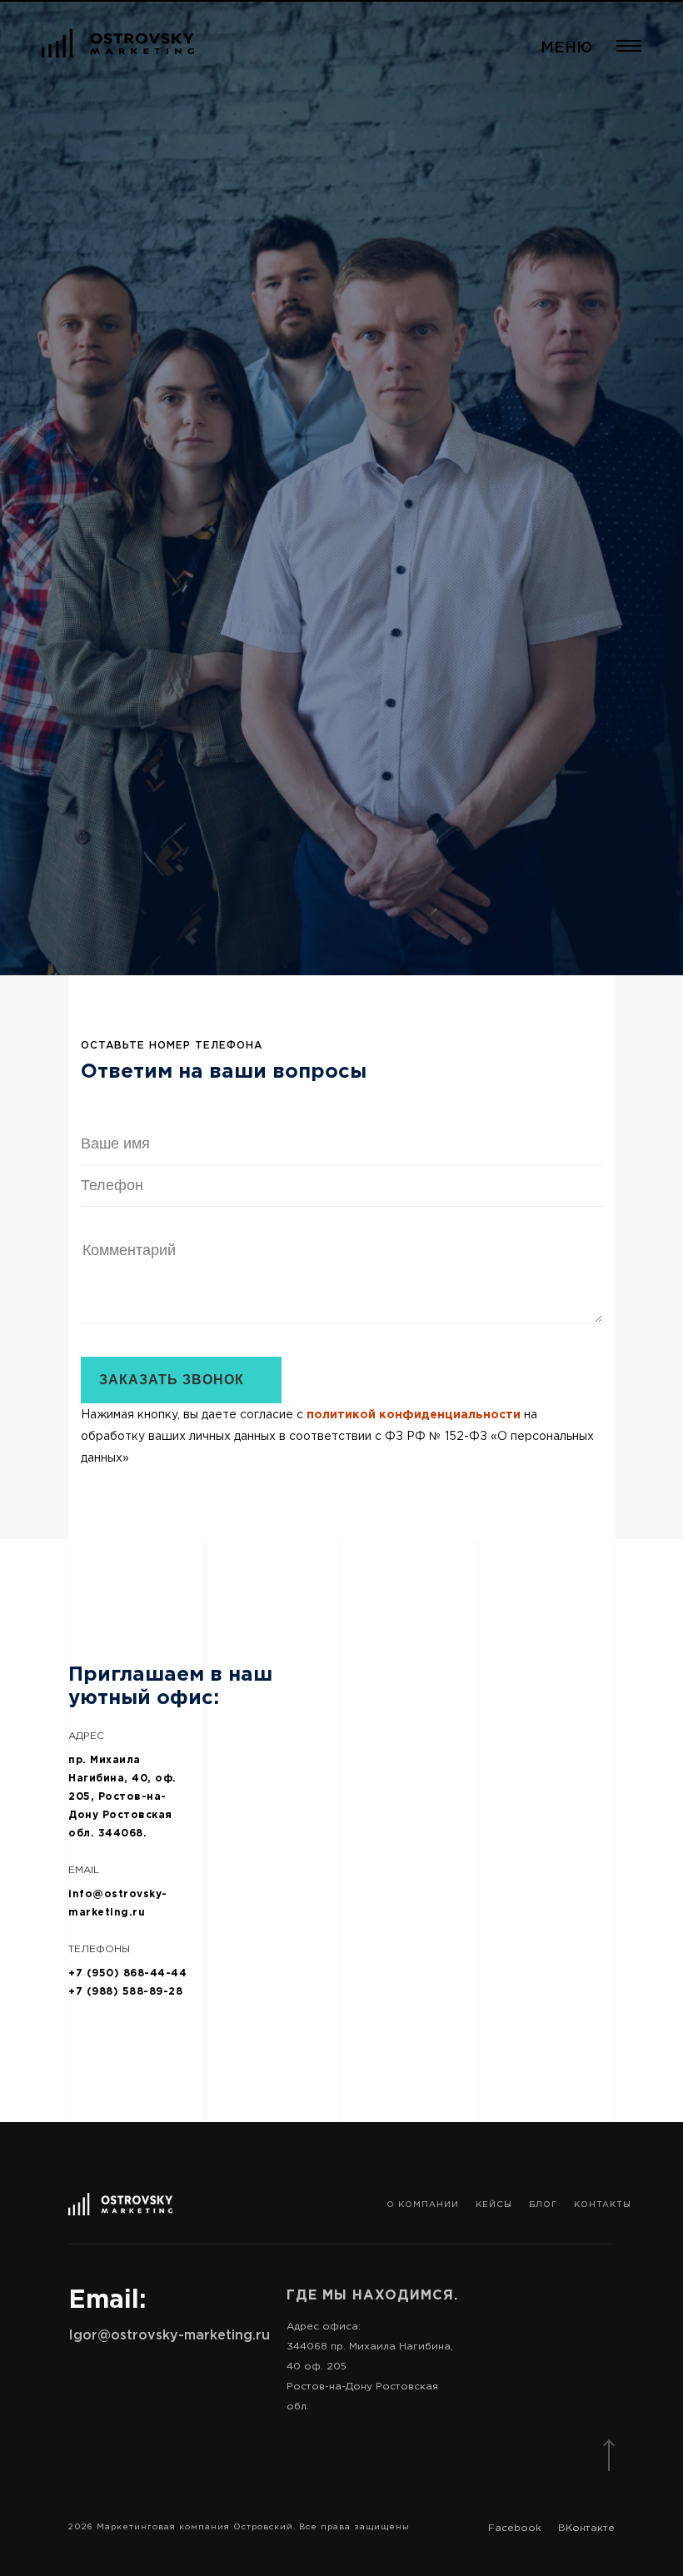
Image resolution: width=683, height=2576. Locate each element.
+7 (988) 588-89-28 (125, 1991)
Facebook (515, 2527)
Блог (543, 2204)
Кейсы (494, 2204)
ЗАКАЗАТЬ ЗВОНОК (172, 1380)
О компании (423, 2204)
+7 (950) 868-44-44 (127, 1973)
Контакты (603, 2204)
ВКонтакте (586, 2527)
